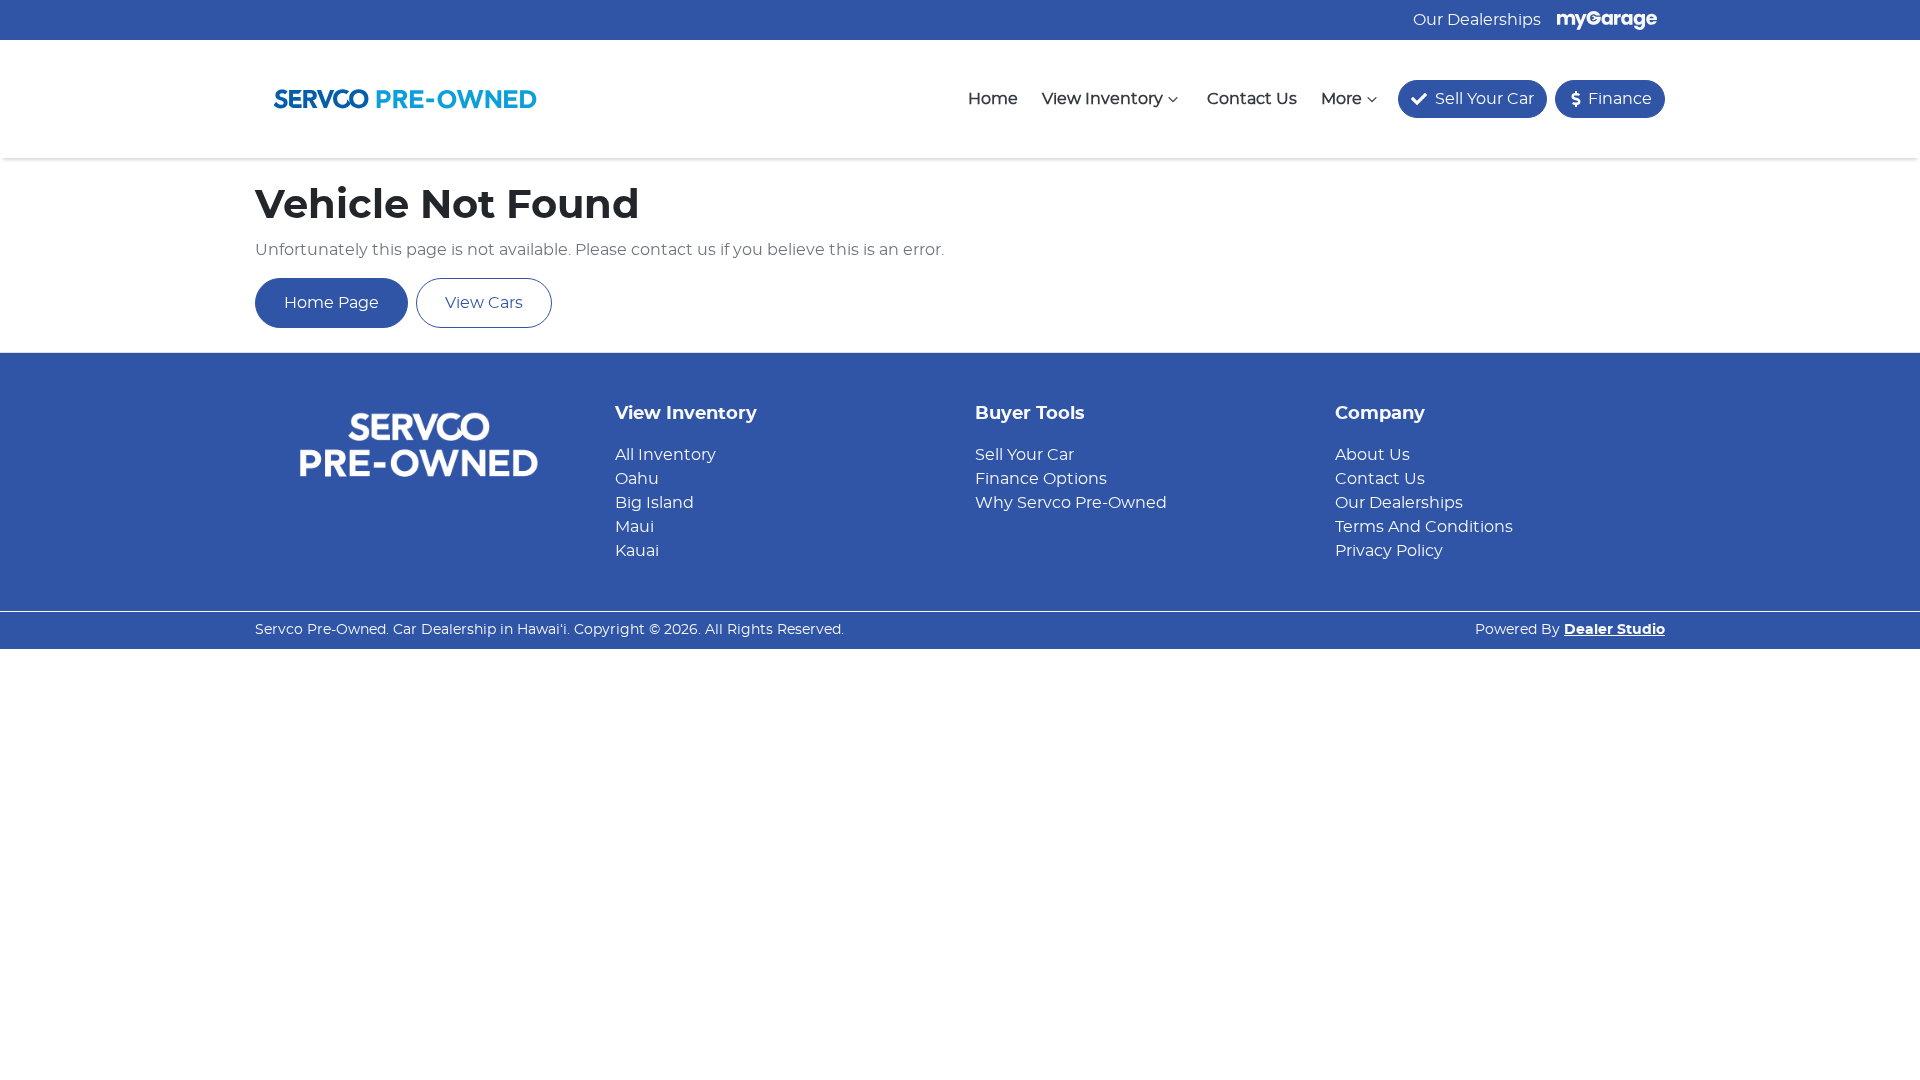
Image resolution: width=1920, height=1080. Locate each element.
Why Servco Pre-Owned (1071, 503)
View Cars (484, 303)
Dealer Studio (1614, 630)
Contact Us (1252, 99)
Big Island (654, 503)
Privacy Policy (1389, 551)
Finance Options (1041, 479)
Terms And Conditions (1424, 527)
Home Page (331, 303)
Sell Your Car (1024, 455)
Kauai (637, 551)
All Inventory (665, 455)
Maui (634, 527)
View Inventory (1102, 99)
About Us (1372, 455)
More (1341, 99)
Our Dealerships (1477, 20)
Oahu (637, 479)
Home (993, 99)
